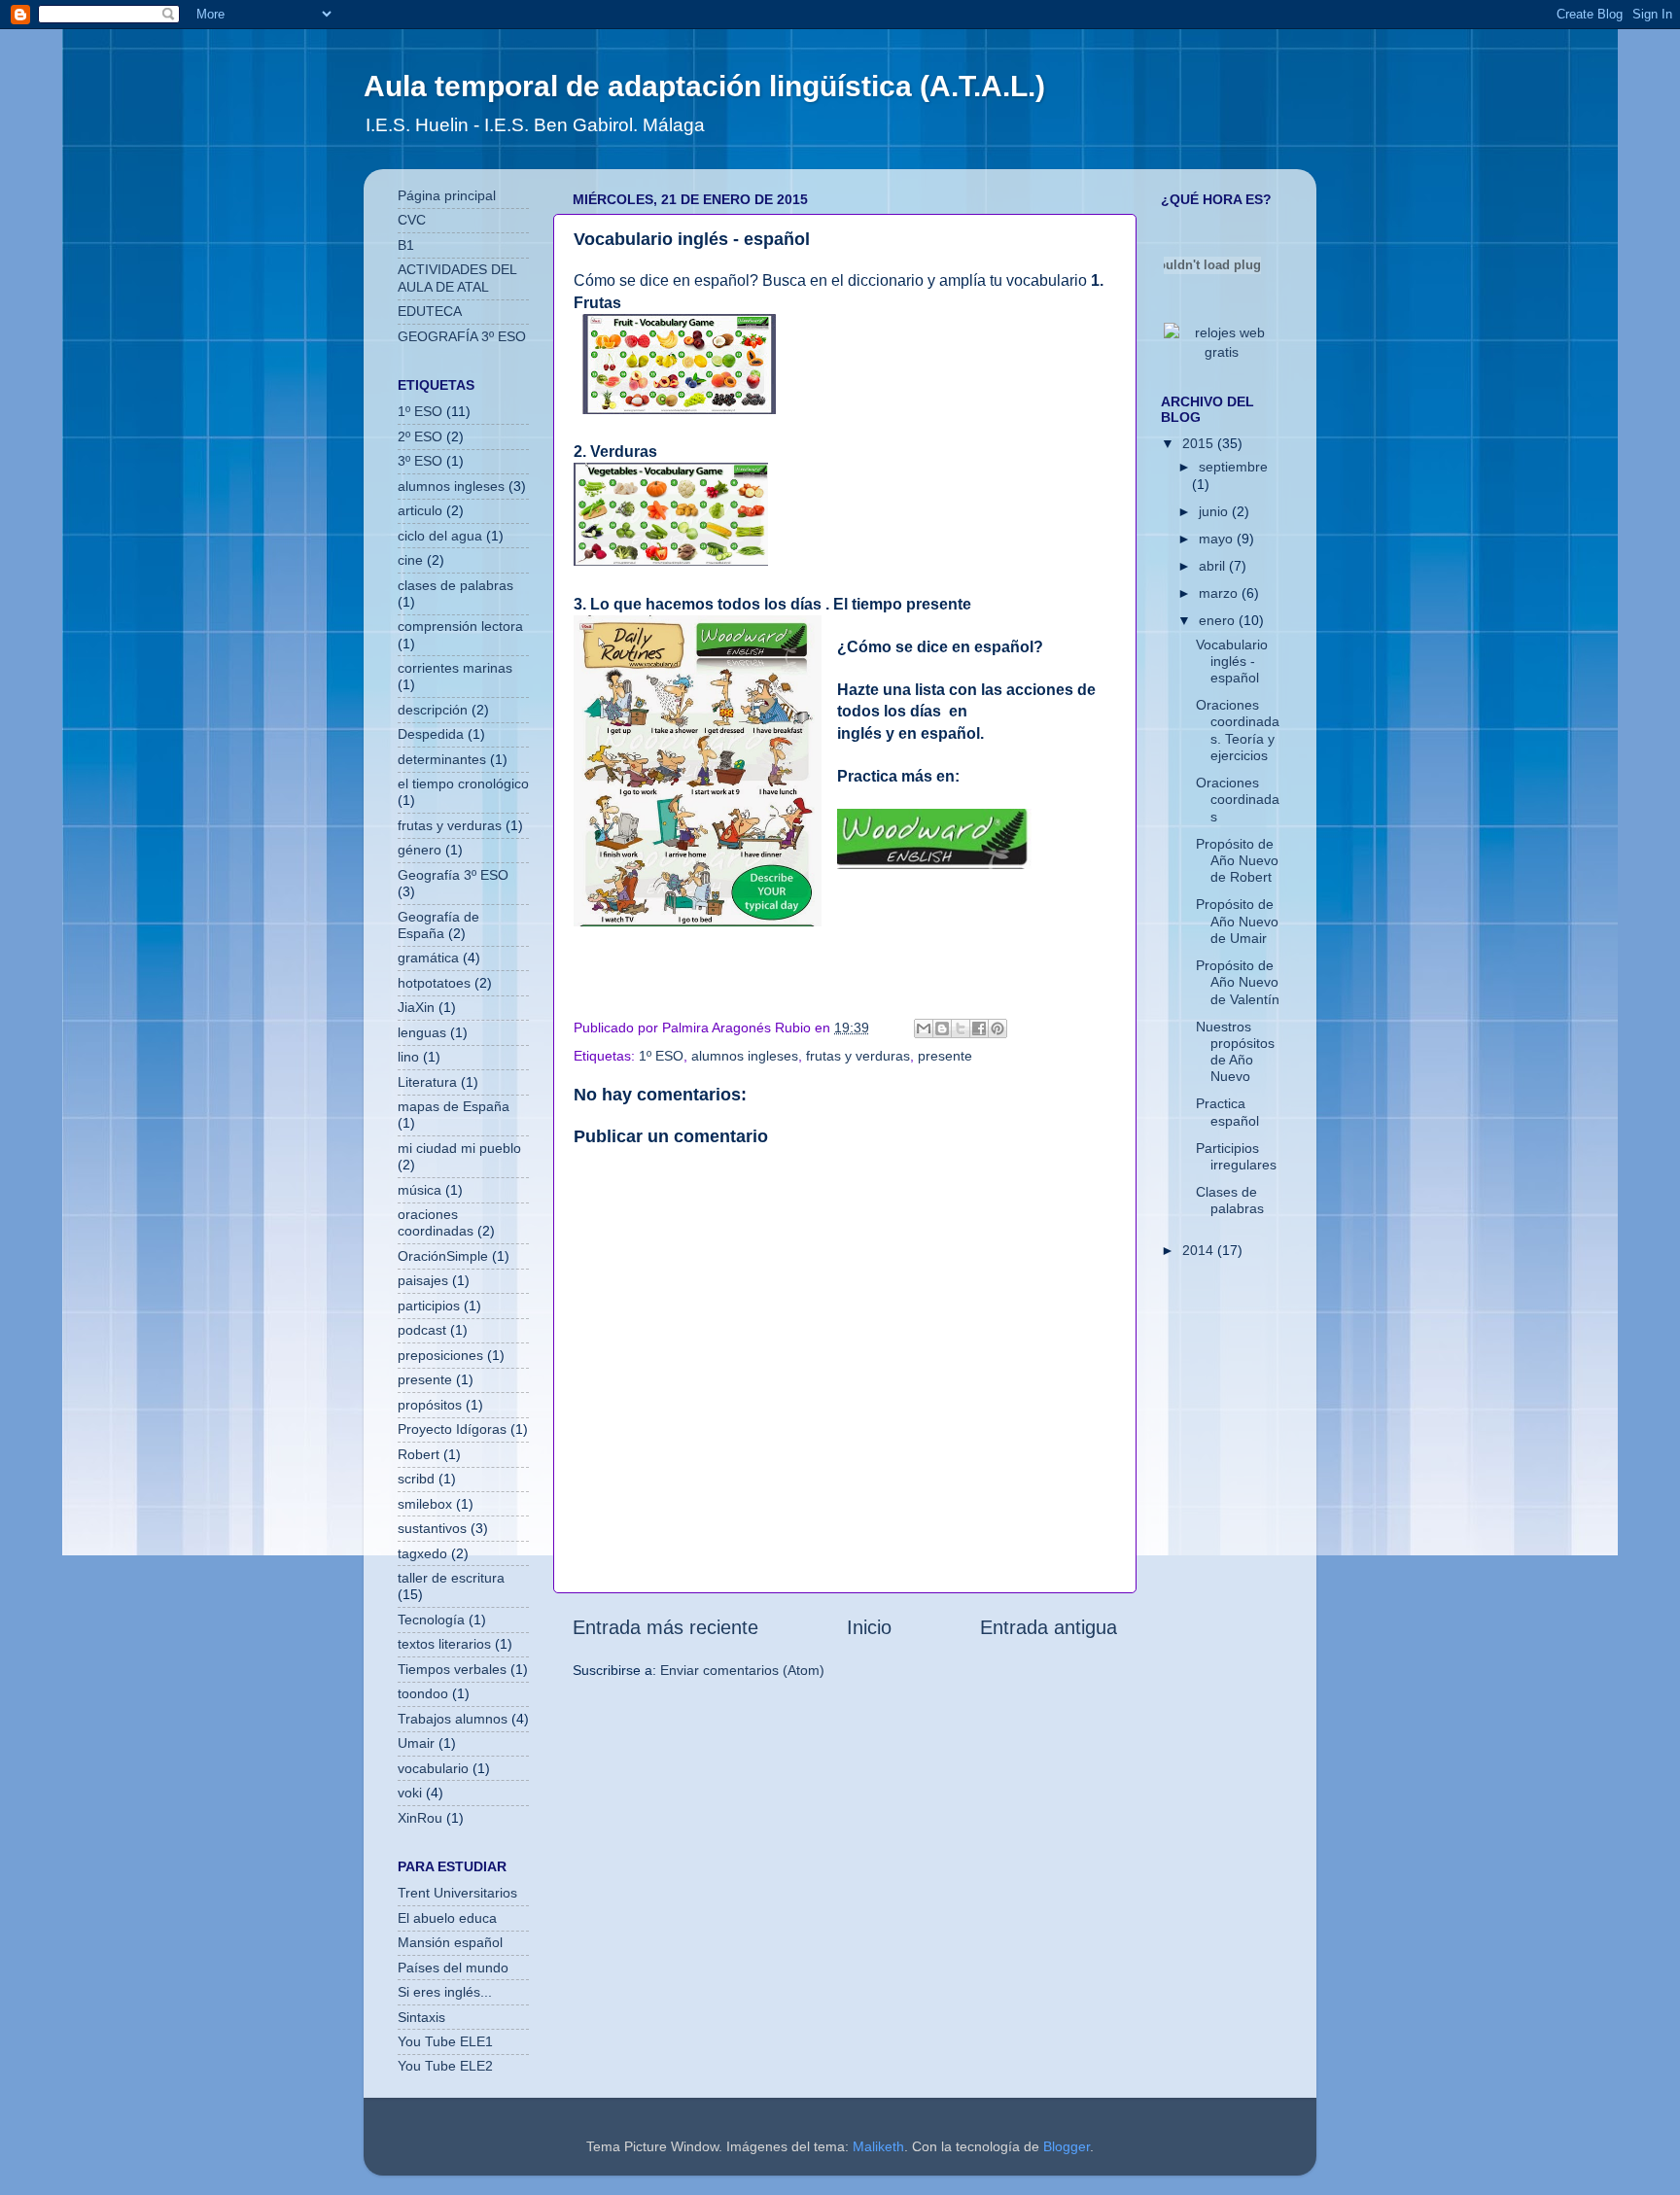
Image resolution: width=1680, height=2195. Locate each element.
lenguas (422, 1032)
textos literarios (444, 1644)
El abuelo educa (447, 1918)
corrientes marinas (455, 668)
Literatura (427, 1082)
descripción (433, 710)
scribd (416, 1479)
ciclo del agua (440, 536)
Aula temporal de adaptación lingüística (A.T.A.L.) (704, 86)
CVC (412, 220)
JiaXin (416, 1007)
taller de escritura (451, 1578)
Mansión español (450, 1942)
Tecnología (431, 1620)
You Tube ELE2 (445, 2066)
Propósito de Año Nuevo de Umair (1237, 921)
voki (410, 1793)
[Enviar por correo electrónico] (924, 1028)
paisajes (423, 1280)
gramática (428, 958)
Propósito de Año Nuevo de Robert (1237, 861)
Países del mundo (453, 1968)
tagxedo (422, 1553)
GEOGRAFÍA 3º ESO (462, 336)
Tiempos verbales (452, 1669)
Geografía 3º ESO (453, 875)
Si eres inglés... (445, 1992)
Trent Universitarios (457, 1893)
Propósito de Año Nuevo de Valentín (1238, 982)
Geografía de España (438, 925)
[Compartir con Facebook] (979, 1028)
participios (429, 1306)
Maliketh (878, 2146)
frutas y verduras (858, 1056)
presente (945, 1056)
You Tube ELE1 (445, 2041)
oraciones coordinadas (436, 1222)
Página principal (447, 195)
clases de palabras (455, 585)
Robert (419, 1454)
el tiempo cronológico (463, 784)
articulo (420, 510)
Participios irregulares (1236, 1156)
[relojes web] (1212, 309)
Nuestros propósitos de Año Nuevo (1235, 1052)
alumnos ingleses (745, 1056)
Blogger (1067, 2146)
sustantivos (432, 1528)
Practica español (1227, 1112)
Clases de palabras (1230, 1200)
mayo (1218, 539)
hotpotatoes (434, 983)
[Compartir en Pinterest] (997, 1028)
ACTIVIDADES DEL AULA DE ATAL (457, 278)
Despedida (431, 734)
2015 (1200, 443)
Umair (416, 1743)
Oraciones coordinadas (1238, 800)
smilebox (425, 1504)
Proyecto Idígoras (452, 1429)
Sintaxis (421, 2017)
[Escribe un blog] (942, 1028)
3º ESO (420, 461)
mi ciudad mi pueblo (459, 1148)
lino (408, 1057)
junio (1215, 511)
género (420, 850)
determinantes (442, 759)
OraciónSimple (443, 1256)
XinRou (420, 1818)
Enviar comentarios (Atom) (742, 1670)
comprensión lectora (460, 626)
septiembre (1233, 467)
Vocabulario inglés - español (1232, 662)
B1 (406, 245)
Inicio (869, 1627)
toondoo (423, 1693)
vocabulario (433, 1768)
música (420, 1190)
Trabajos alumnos (453, 1719)
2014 (1200, 1250)
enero (1219, 620)
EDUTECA (430, 311)
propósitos (430, 1405)
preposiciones (440, 1355)
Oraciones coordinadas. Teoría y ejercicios (1238, 730)
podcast (422, 1330)
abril (1214, 566)
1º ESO (661, 1056)
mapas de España (454, 1106)
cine (410, 560)
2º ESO (420, 436)
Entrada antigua (1049, 1627)
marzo (1220, 593)
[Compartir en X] (961, 1028)
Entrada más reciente (665, 1627)
